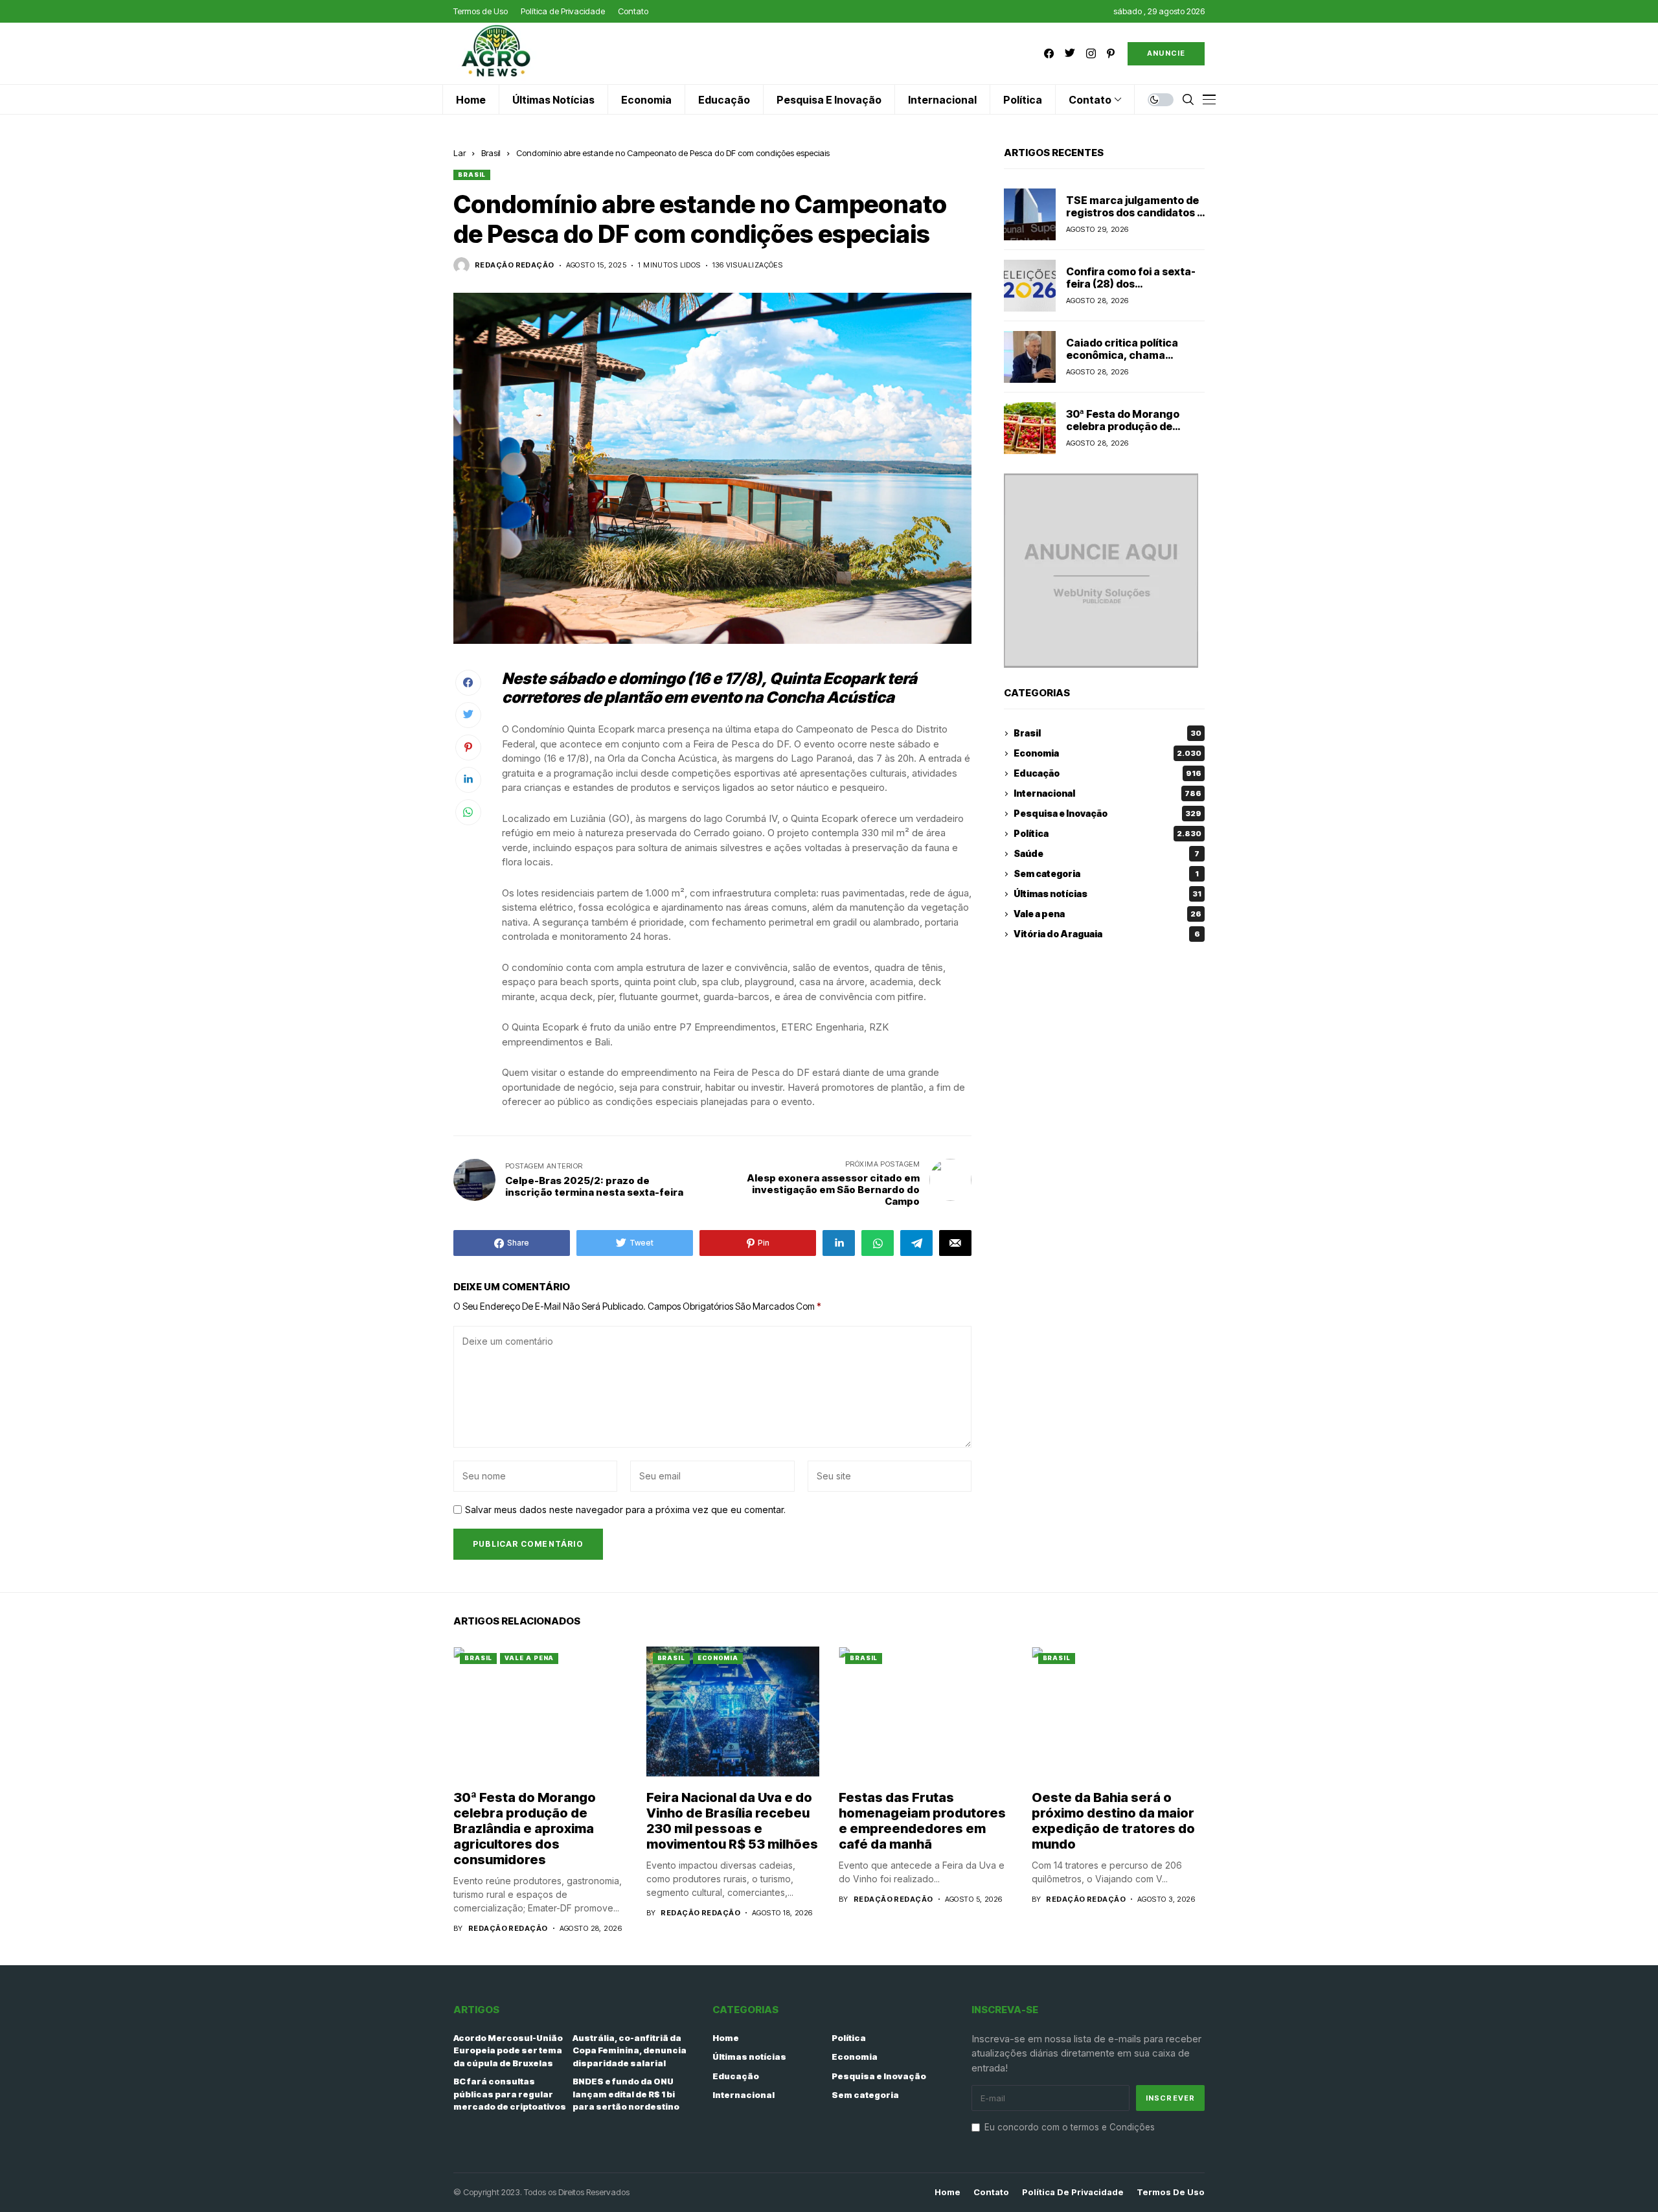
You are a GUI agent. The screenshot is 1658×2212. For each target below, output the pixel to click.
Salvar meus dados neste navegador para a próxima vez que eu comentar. (625, 1510)
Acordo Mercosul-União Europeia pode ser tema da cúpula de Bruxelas (508, 2050)
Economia (1107, 754)
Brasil (491, 153)
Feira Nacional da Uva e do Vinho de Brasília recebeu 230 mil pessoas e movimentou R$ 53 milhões (732, 1821)
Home (726, 2038)
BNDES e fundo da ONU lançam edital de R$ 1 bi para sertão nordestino (626, 2094)
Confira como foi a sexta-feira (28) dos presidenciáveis (1131, 284)
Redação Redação (515, 265)
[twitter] (1070, 53)
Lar (460, 153)
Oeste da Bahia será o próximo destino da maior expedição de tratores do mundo (1113, 1821)
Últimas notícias (1107, 894)
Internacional (1107, 794)
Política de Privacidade (1073, 2192)
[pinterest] (1111, 53)
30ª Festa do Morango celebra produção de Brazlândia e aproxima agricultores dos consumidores (525, 1829)
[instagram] (1091, 53)
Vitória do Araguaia (1107, 934)
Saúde (1107, 854)
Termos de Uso (1171, 2192)
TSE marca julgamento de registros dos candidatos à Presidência (1135, 212)
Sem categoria (1106, 874)
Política (1107, 834)
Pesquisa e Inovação (1107, 814)
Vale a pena (1107, 914)
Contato (991, 2192)
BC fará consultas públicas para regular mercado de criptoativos (510, 2094)
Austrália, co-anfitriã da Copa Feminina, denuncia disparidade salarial (630, 2050)
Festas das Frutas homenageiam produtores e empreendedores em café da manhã (922, 1821)
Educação (1107, 774)
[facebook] (1049, 53)
